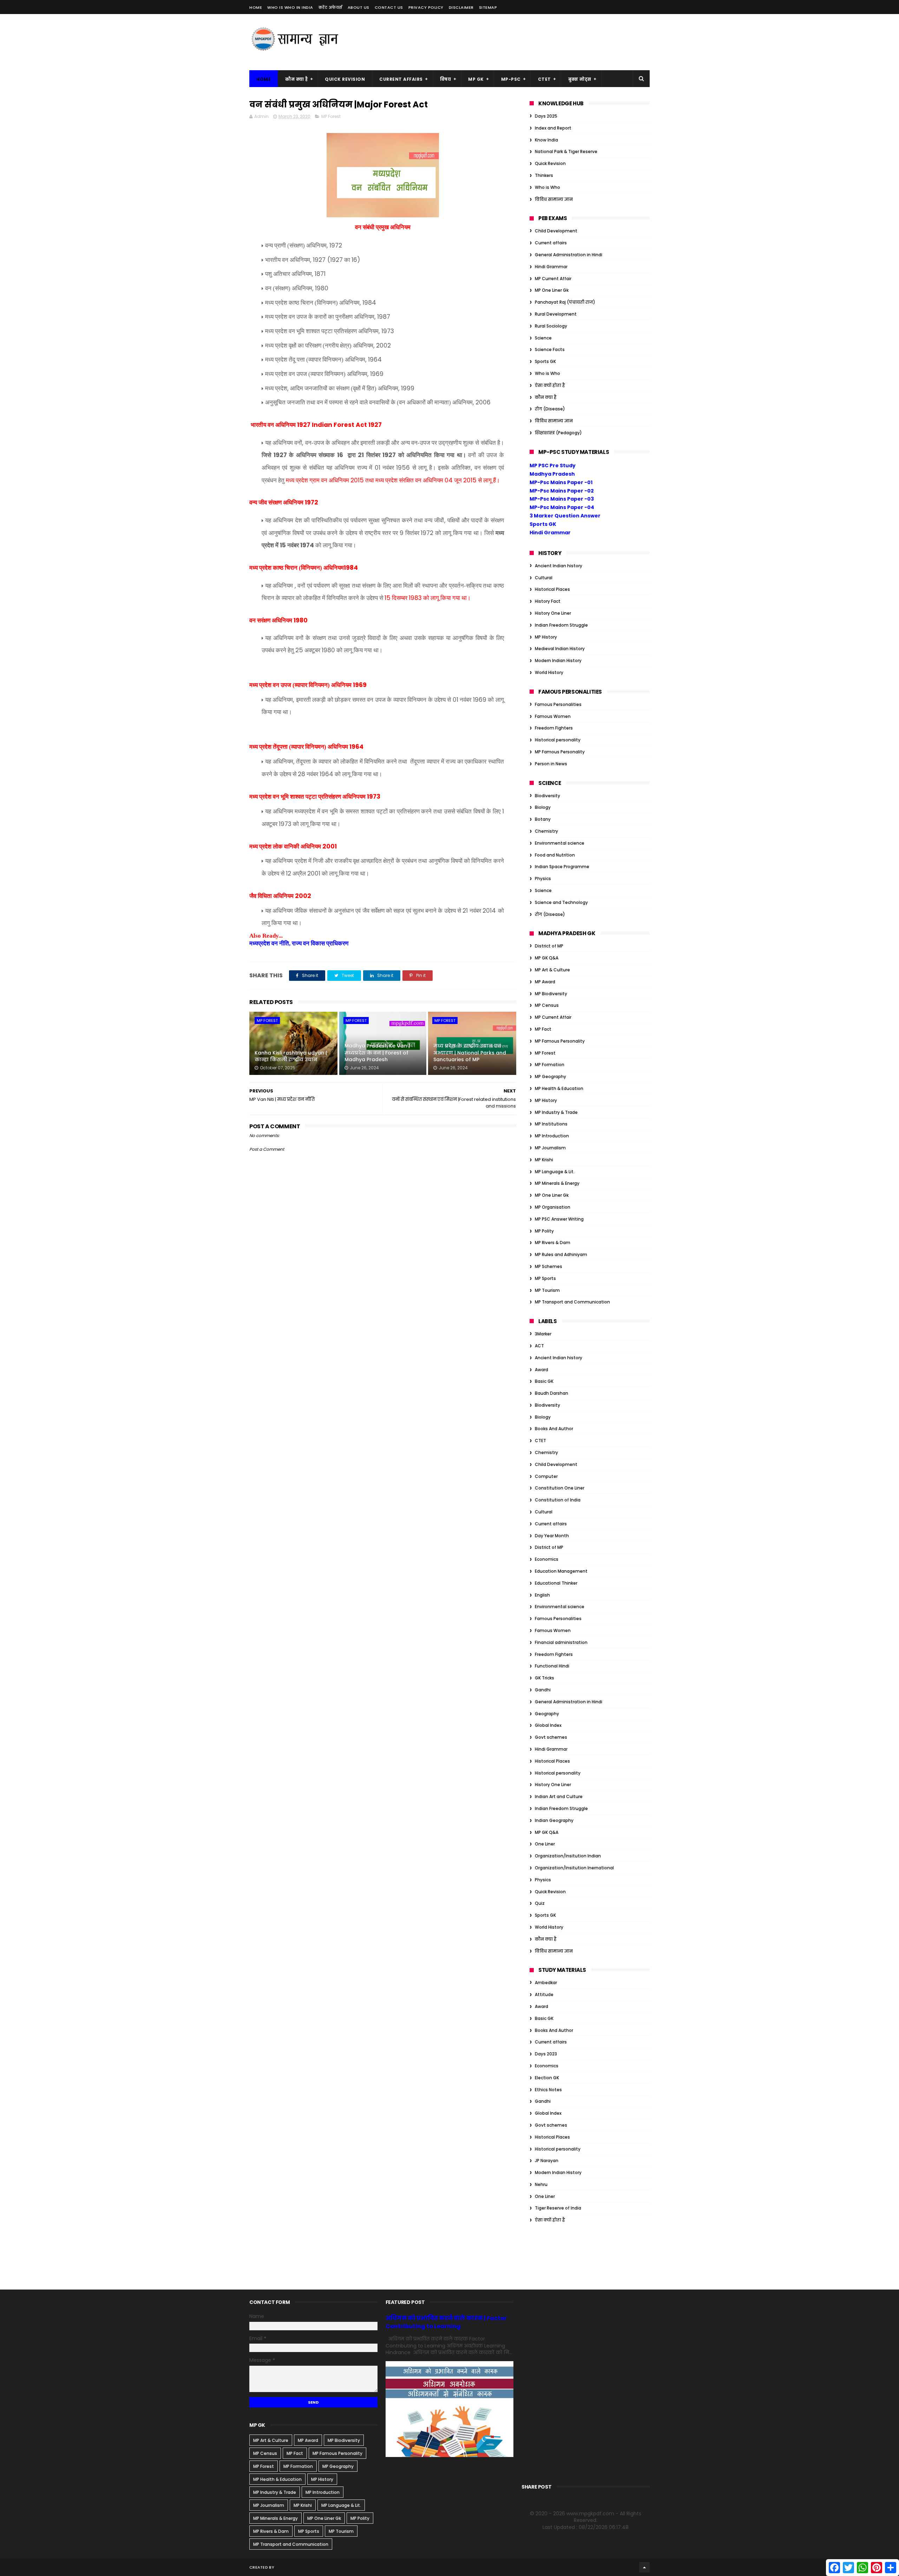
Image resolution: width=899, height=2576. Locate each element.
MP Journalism (550, 1148)
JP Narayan (547, 2161)
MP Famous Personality (560, 752)
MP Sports (545, 1278)
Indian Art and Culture (559, 1796)
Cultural (544, 578)
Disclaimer (461, 7)
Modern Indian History (558, 660)
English (542, 1595)
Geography (547, 1714)
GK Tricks (544, 1678)
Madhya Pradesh (552, 474)
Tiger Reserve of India (558, 2208)
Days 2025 (546, 116)
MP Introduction (552, 1136)
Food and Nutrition (555, 855)
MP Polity (544, 1231)
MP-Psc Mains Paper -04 (562, 507)
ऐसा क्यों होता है (550, 385)
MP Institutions (551, 1124)
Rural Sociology (551, 326)
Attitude (544, 1994)
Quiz (540, 1903)
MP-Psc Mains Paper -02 (562, 491)
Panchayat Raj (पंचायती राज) (565, 302)
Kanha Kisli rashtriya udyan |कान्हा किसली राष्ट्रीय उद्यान (291, 1056)
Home (256, 7)
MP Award (545, 982)
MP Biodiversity (551, 994)
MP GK (476, 79)
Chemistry (546, 831)
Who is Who (547, 187)
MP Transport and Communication (572, 1302)
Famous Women (553, 716)
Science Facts (550, 349)
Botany (543, 819)
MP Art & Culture (552, 970)
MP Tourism (547, 1290)
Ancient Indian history (559, 566)
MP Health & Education (559, 1088)
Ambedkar (546, 1983)
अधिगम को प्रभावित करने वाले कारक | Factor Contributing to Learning (446, 2322)
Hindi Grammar (551, 267)
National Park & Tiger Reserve (566, 151)
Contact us (389, 7)
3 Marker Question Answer (565, 516)
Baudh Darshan (552, 1393)
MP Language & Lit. (555, 1172)
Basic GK (544, 1381)
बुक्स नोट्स (580, 79)
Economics (547, 1559)
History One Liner (553, 613)
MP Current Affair (553, 279)
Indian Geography (554, 1820)
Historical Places (552, 589)
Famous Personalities (558, 704)
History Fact (548, 601)
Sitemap (488, 7)
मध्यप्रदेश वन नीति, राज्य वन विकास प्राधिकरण (299, 943)
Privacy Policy (426, 7)
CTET (544, 79)
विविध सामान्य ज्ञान (554, 199)
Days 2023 (546, 2054)
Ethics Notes (548, 2090)
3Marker (543, 1334)
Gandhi (543, 1690)
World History (549, 672)
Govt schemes (551, 1737)
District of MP (549, 946)
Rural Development (556, 314)
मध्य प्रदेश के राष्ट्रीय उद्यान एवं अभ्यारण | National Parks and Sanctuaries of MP (470, 1053)
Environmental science (560, 843)
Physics (543, 879)
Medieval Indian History (560, 649)
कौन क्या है (296, 79)
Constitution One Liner (560, 1488)
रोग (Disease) (550, 409)
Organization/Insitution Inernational (574, 1868)
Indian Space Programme (562, 867)
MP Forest (331, 116)
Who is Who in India (290, 7)
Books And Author (554, 1429)
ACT (539, 1346)
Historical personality (558, 740)
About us (359, 7)
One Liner (545, 1844)
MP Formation (550, 1065)
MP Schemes (549, 1266)
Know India (546, 140)
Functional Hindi (552, 1666)
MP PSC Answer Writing (559, 1219)
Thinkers (544, 175)
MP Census (547, 1005)
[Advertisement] (522, 42)
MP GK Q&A (547, 958)
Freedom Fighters (554, 728)
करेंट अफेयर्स (330, 7)
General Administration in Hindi (569, 255)
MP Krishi (544, 1160)
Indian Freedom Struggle (561, 625)
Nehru (541, 2184)
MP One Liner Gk (552, 290)
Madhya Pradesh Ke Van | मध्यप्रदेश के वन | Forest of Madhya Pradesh (377, 1053)
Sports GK (545, 361)
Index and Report (553, 128)
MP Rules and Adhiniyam (561, 1254)
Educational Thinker (556, 1583)
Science (543, 338)
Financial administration (561, 1642)
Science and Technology (561, 902)
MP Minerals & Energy (557, 1183)
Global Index (548, 1725)
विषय (446, 79)
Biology (543, 807)
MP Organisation (553, 1207)
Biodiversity (547, 796)
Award (542, 1370)
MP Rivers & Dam (553, 1243)
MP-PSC (511, 79)
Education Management (561, 1571)
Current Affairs (401, 79)
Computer (546, 1476)
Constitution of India (558, 1500)
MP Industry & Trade (556, 1112)
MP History (546, 637)
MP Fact (543, 1029)
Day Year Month (552, 1536)
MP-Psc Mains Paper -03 (562, 499)
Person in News (551, 764)
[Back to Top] (644, 2567)
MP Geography (550, 1076)
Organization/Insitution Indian (568, 1856)
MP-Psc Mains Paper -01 (561, 482)
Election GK (547, 2078)
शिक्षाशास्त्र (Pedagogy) (558, 433)
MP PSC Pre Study (553, 465)
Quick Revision (345, 79)
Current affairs (551, 243)
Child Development (556, 231)
